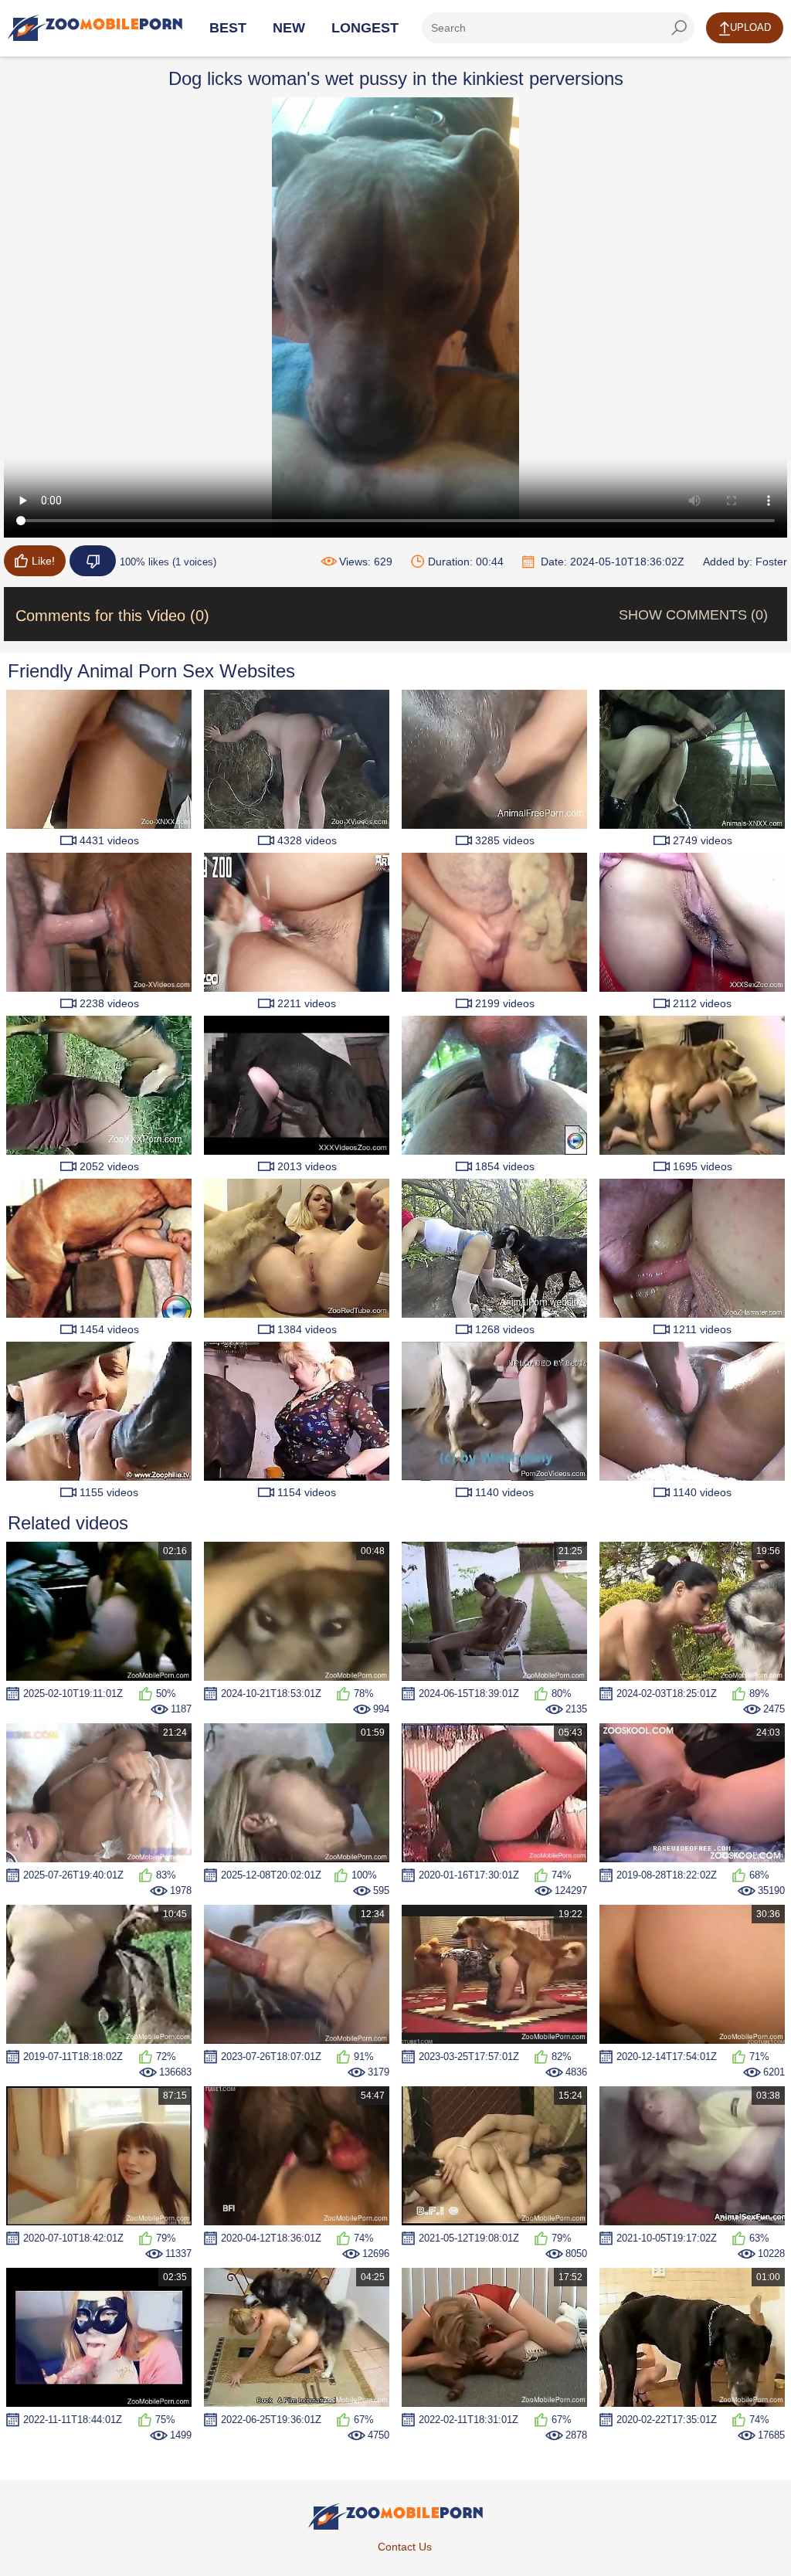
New (289, 28)
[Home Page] (95, 28)
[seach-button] (679, 28)
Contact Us (405, 2547)
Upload (750, 27)
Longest (365, 28)
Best (228, 28)
